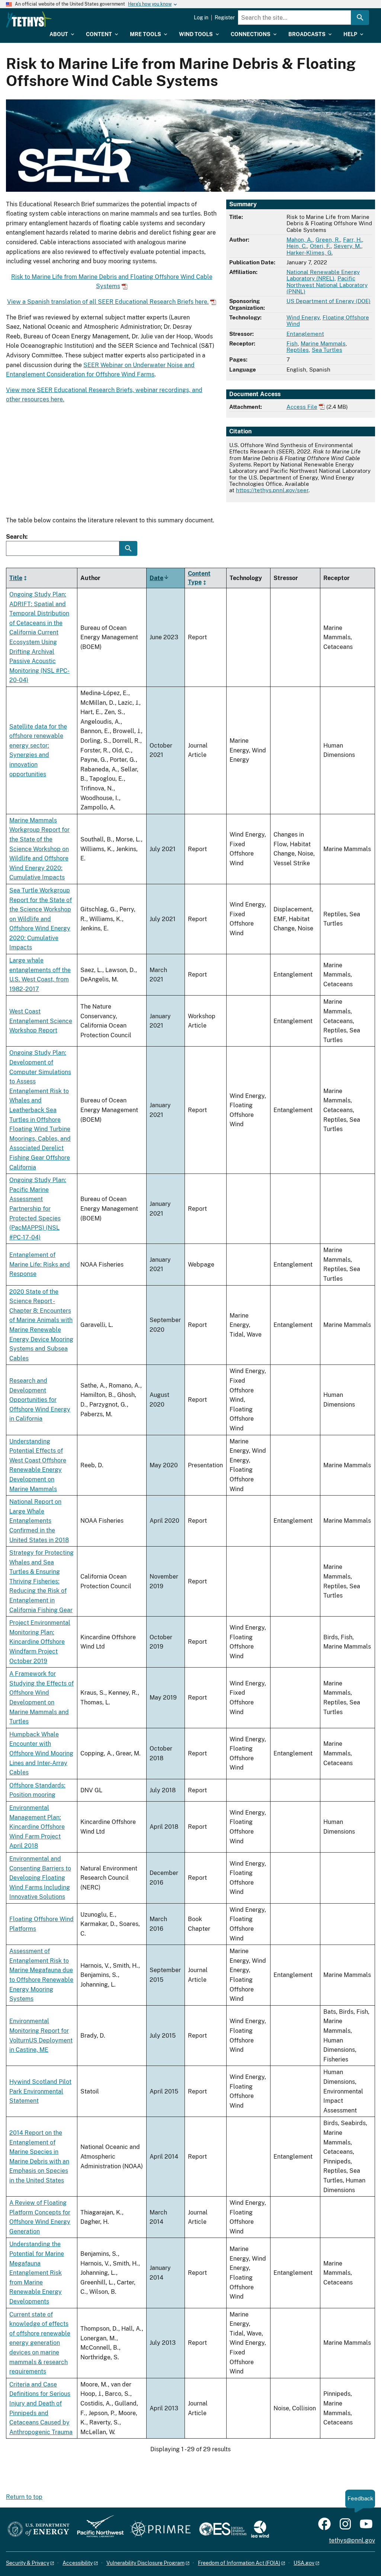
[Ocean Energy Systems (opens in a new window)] (223, 2530)
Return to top (24, 2497)
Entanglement (305, 334)
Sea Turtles (327, 350)
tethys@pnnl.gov (352, 2540)
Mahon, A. (300, 240)
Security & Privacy (28, 2563)
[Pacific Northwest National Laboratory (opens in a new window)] (97, 2530)
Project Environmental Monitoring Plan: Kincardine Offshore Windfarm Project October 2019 (40, 1642)
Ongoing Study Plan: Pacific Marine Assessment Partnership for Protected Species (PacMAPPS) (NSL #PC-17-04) (38, 1209)
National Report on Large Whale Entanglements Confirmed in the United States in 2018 (39, 1521)
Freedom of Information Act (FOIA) (239, 2563)
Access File (302, 407)
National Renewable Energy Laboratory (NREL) (323, 275)
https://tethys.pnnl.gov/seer (272, 490)
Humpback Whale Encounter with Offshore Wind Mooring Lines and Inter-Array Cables (41, 1753)
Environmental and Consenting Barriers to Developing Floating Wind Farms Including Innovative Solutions (40, 1878)
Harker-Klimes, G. (310, 253)
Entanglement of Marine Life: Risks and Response (40, 1264)
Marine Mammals (323, 343)
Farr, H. (353, 240)
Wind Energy (303, 317)
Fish (292, 343)
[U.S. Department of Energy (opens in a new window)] (39, 2530)
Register (225, 17)
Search (16, 537)
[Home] (29, 19)
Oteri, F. (320, 246)
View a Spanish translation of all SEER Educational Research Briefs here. (108, 302)
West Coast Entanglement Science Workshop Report (41, 1021)
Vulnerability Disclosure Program (145, 2563)
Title (16, 578)
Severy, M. (348, 246)
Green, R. (328, 240)
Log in (201, 17)
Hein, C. (297, 246)
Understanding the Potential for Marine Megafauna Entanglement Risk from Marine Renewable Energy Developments (37, 2273)
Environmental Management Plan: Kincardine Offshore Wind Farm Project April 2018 (37, 1827)
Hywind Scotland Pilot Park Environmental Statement (40, 2091)
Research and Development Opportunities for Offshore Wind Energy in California (40, 1400)
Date (159, 578)
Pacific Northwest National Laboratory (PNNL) (327, 285)
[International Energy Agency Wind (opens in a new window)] (260, 2530)
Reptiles (298, 350)
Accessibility (78, 2563)
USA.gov (304, 2563)
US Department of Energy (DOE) (329, 301)
